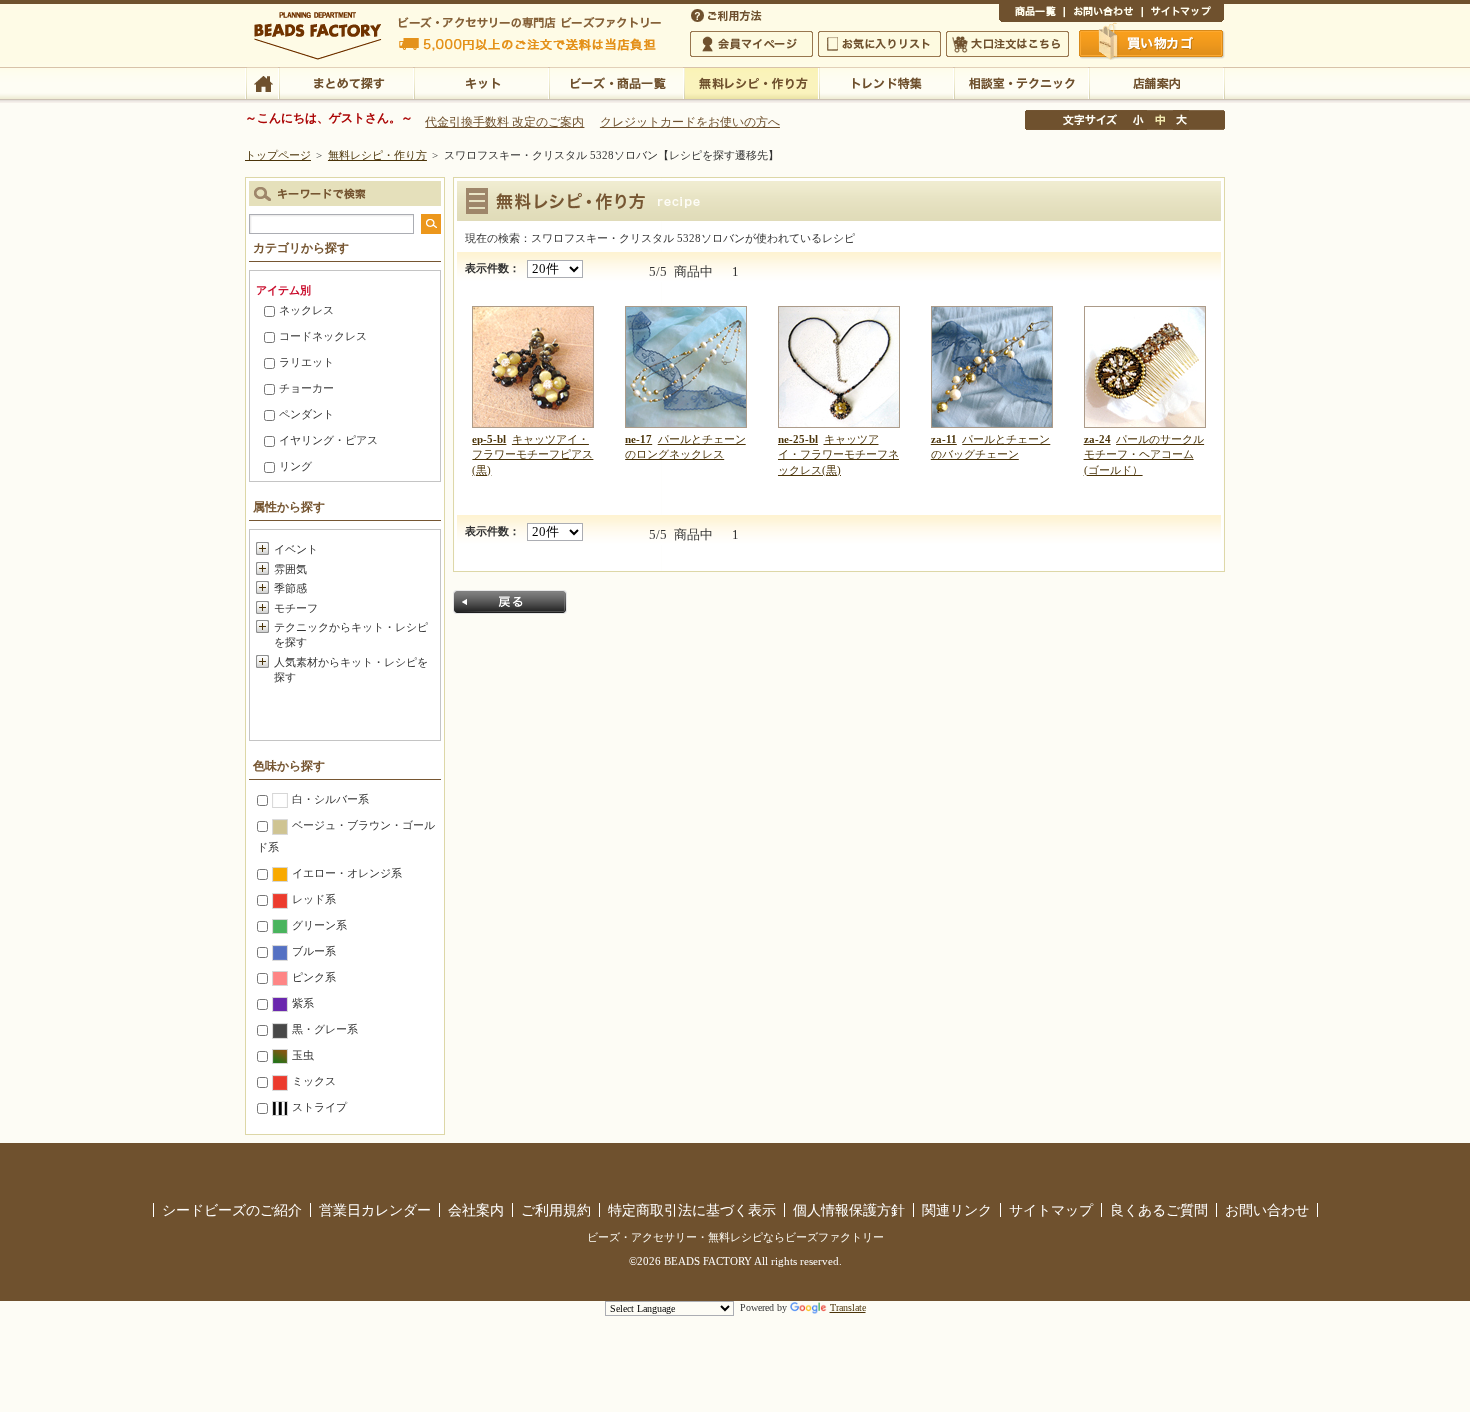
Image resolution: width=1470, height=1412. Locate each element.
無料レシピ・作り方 (751, 82)
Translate (848, 1307)
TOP (262, 82)
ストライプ (319, 1107)
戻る (510, 602)
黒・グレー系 (325, 1029)
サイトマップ (1183, 14)
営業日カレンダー (375, 1210)
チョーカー (306, 388)
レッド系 (314, 899)
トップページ (278, 155)
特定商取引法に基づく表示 (692, 1210)
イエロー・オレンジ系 (347, 873)
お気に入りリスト (879, 44)
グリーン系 (319, 925)
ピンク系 (314, 977)
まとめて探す (346, 82)
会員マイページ (751, 44)
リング (295, 466)
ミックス (314, 1081)
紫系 (303, 1003)
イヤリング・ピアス (328, 440)
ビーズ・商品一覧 (616, 82)
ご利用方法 (728, 14)
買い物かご (1152, 43)
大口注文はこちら (1007, 44)
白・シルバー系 (330, 799)
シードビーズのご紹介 (232, 1210)
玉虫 (303, 1055)
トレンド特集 (886, 82)
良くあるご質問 (1159, 1210)
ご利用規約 (556, 1210)
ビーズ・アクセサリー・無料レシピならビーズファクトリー (735, 1237)
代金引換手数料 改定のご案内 (504, 122)
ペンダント (306, 414)
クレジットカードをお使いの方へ (690, 122)
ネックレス (306, 310)
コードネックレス (323, 336)
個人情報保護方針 (849, 1210)
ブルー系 (314, 951)
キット (481, 82)
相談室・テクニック (1021, 82)
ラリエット (306, 362)
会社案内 (476, 1210)
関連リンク (957, 1210)
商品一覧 (1031, 14)
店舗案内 (1156, 82)
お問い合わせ (1103, 14)
